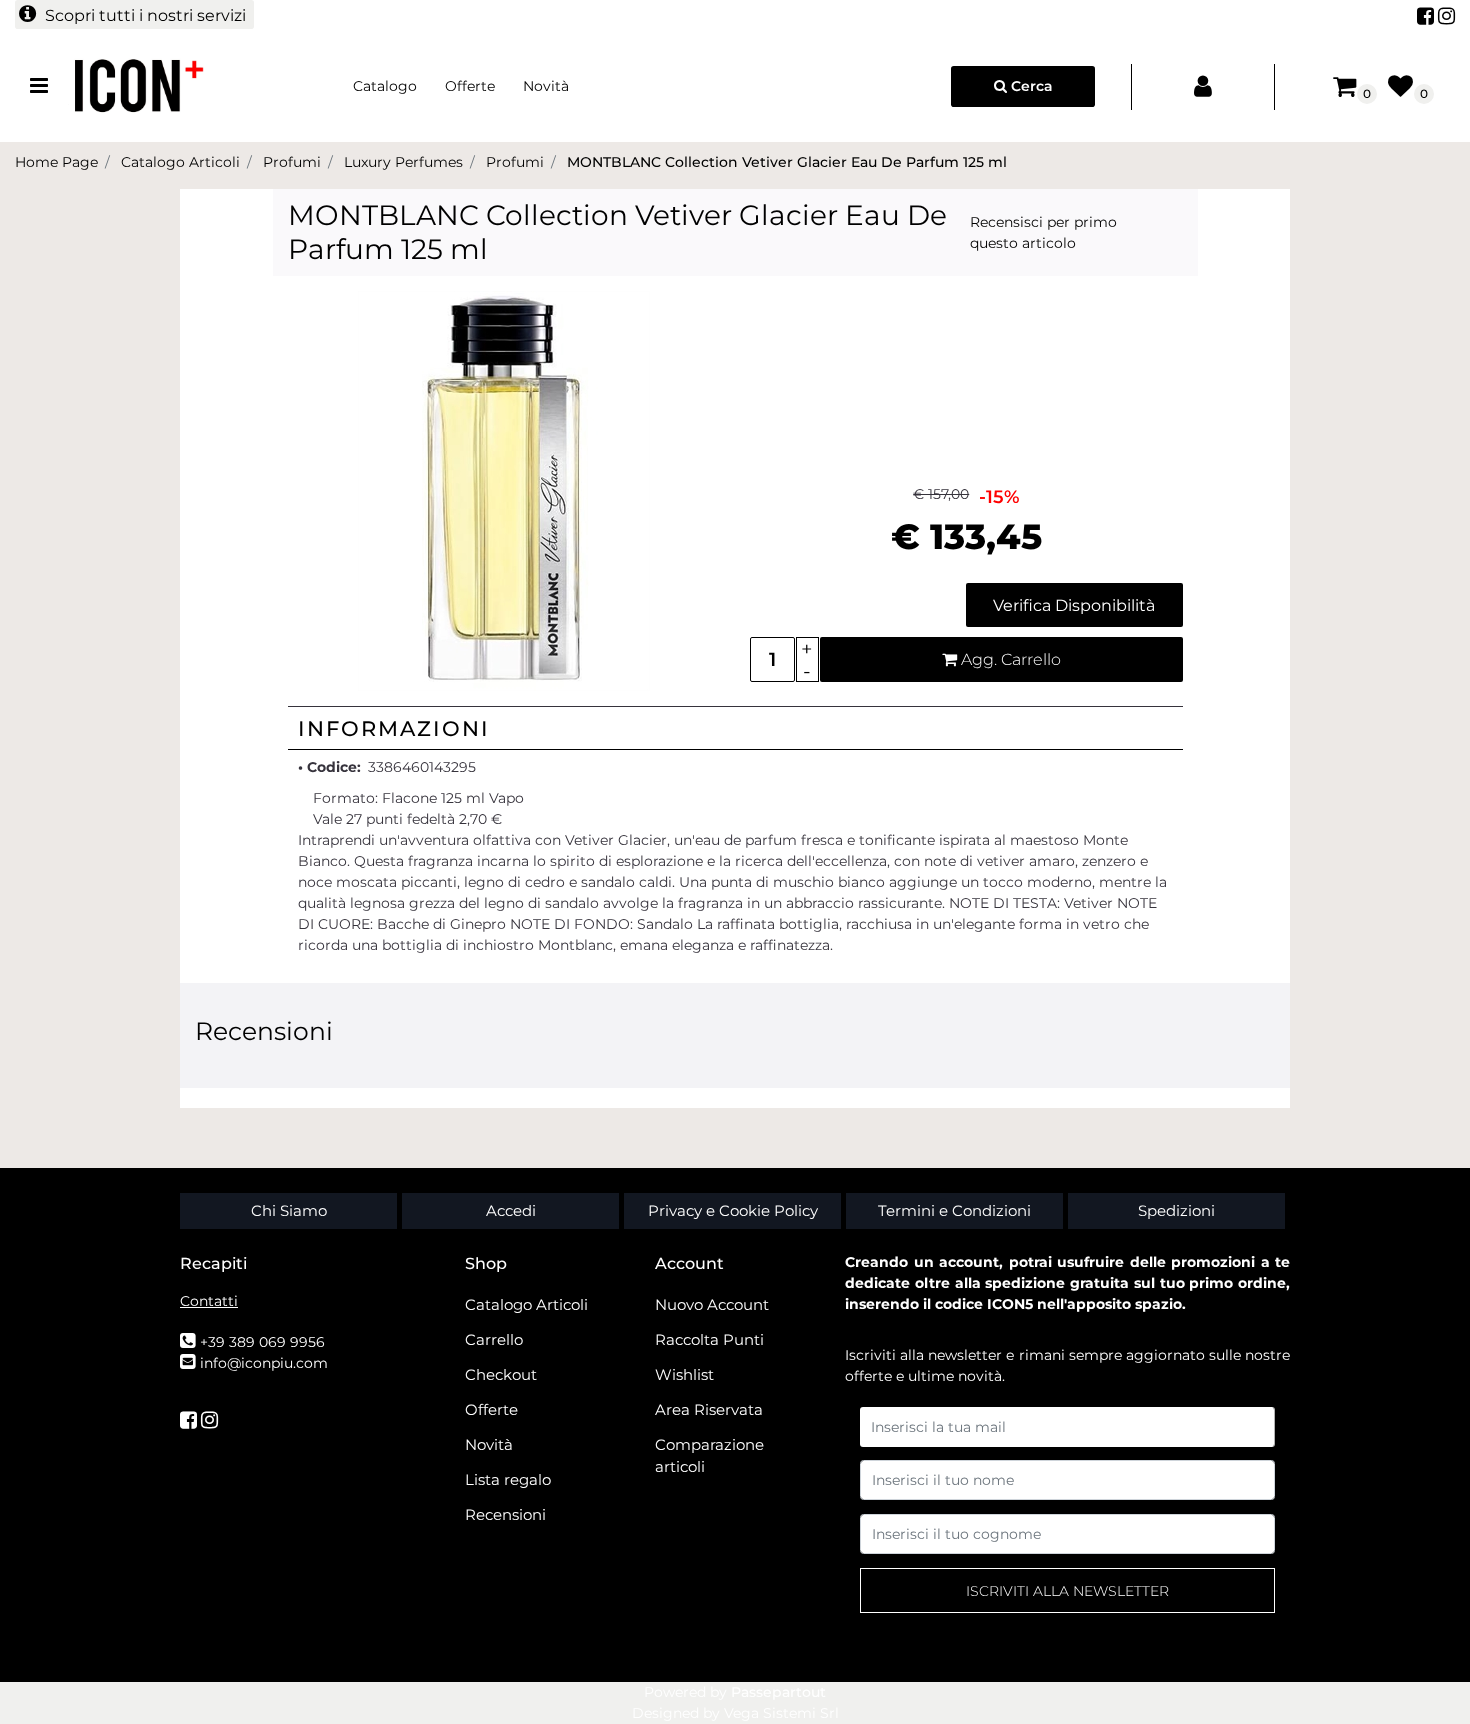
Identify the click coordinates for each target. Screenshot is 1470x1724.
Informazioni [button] (394, 728)
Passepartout (778, 1692)
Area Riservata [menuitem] (709, 1409)
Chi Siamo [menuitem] (289, 1210)
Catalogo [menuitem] (385, 86)
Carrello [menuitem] (494, 1339)
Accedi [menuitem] (511, 1210)
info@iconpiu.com (264, 1363)
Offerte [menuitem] (470, 86)
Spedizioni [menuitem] (1176, 1210)
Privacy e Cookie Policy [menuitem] (733, 1210)
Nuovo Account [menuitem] (712, 1304)
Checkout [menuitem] (501, 1374)
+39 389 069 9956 (262, 1342)
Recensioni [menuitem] (505, 1514)
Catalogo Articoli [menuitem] (526, 1304)
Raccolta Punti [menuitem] (709, 1339)
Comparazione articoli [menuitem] (709, 1456)
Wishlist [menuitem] (684, 1374)
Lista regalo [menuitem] (508, 1479)
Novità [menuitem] (546, 86)
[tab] (735, 728)
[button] (504, 490)
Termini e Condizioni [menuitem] (954, 1210)
